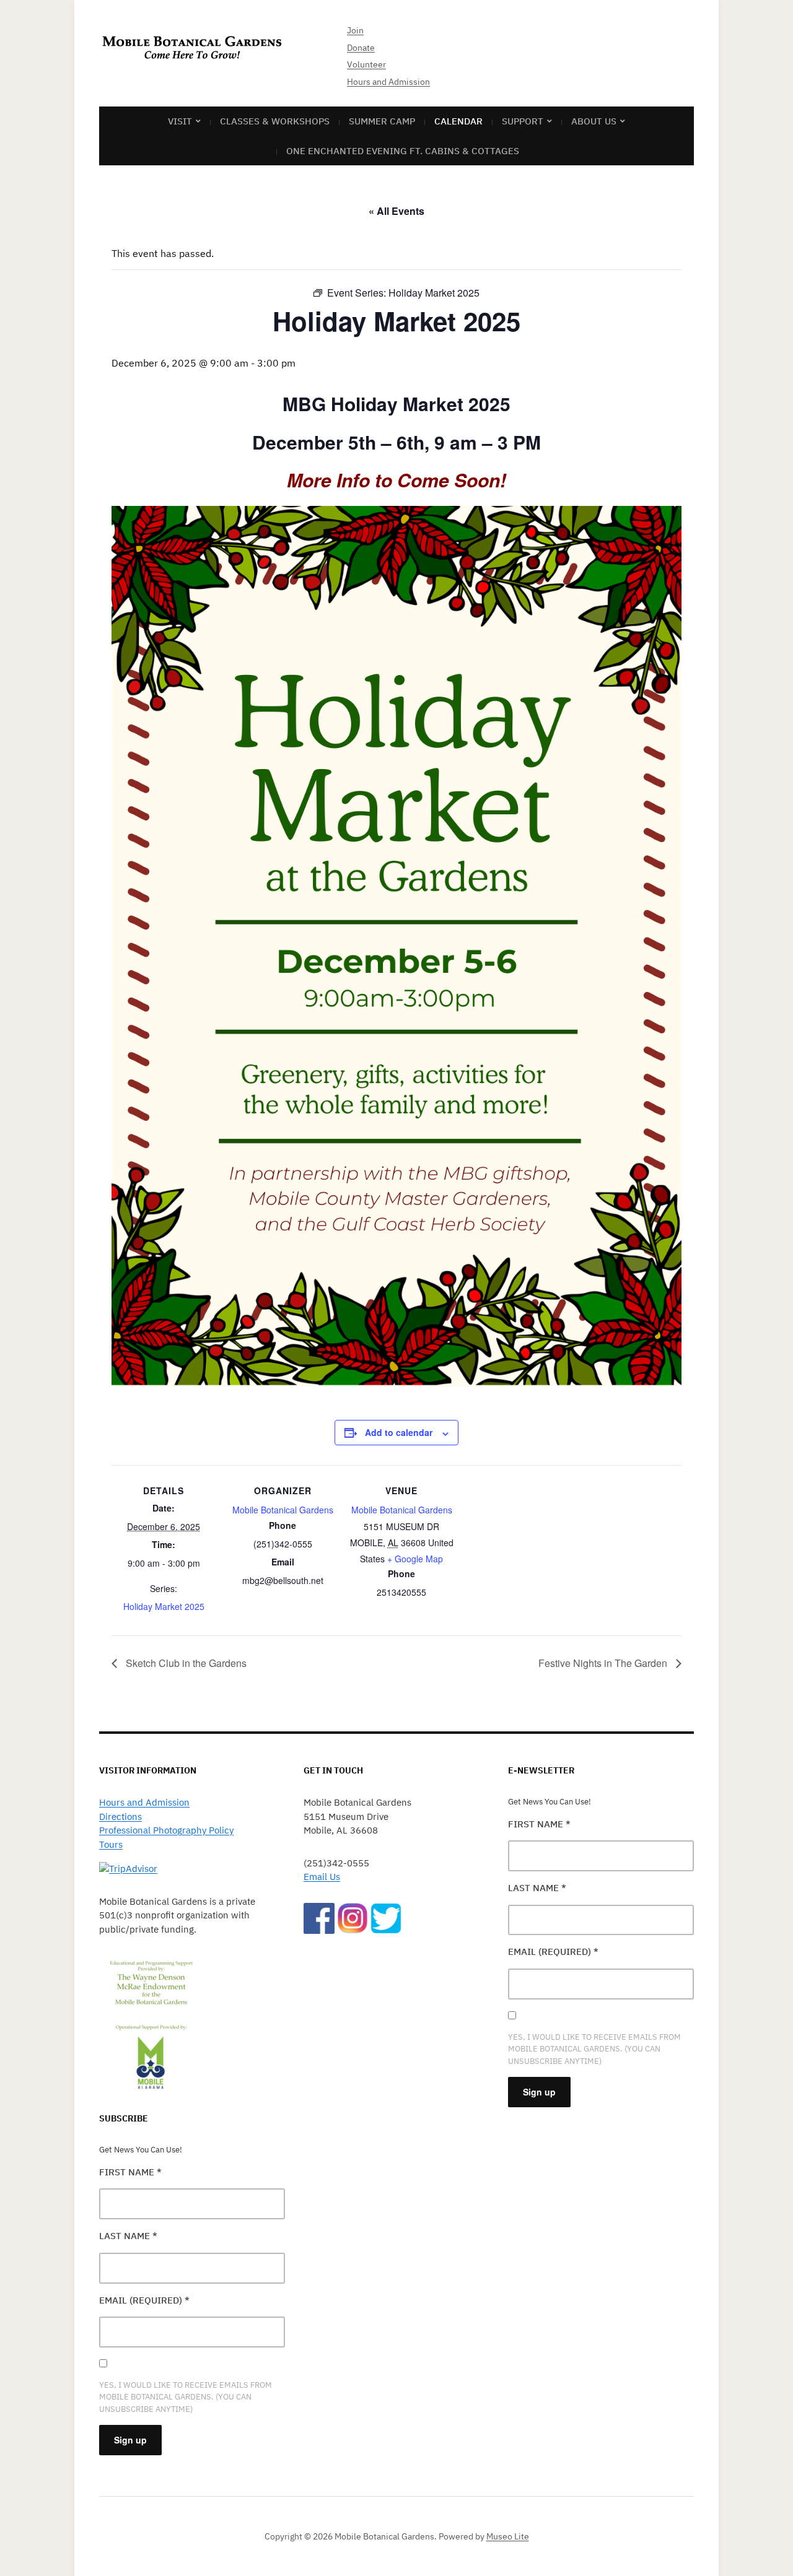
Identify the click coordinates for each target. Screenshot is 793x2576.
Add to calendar (399, 1432)
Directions (120, 1817)
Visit (180, 121)
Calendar (458, 121)
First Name (130, 2172)
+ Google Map (415, 1559)
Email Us (322, 1877)
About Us (594, 121)
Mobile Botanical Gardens (283, 1510)
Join (355, 30)
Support (523, 121)
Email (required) (144, 2300)
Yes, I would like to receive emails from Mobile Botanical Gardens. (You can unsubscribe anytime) (186, 2397)
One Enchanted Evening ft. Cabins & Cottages (403, 151)
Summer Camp (382, 121)
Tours (111, 1844)
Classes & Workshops (275, 121)
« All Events (396, 211)
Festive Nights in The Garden (604, 1663)
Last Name (128, 2236)
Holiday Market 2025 (164, 1606)
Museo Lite (508, 2536)
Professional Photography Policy (166, 1830)
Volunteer (366, 64)
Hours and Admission (388, 82)
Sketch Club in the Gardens (185, 1663)
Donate (361, 48)
